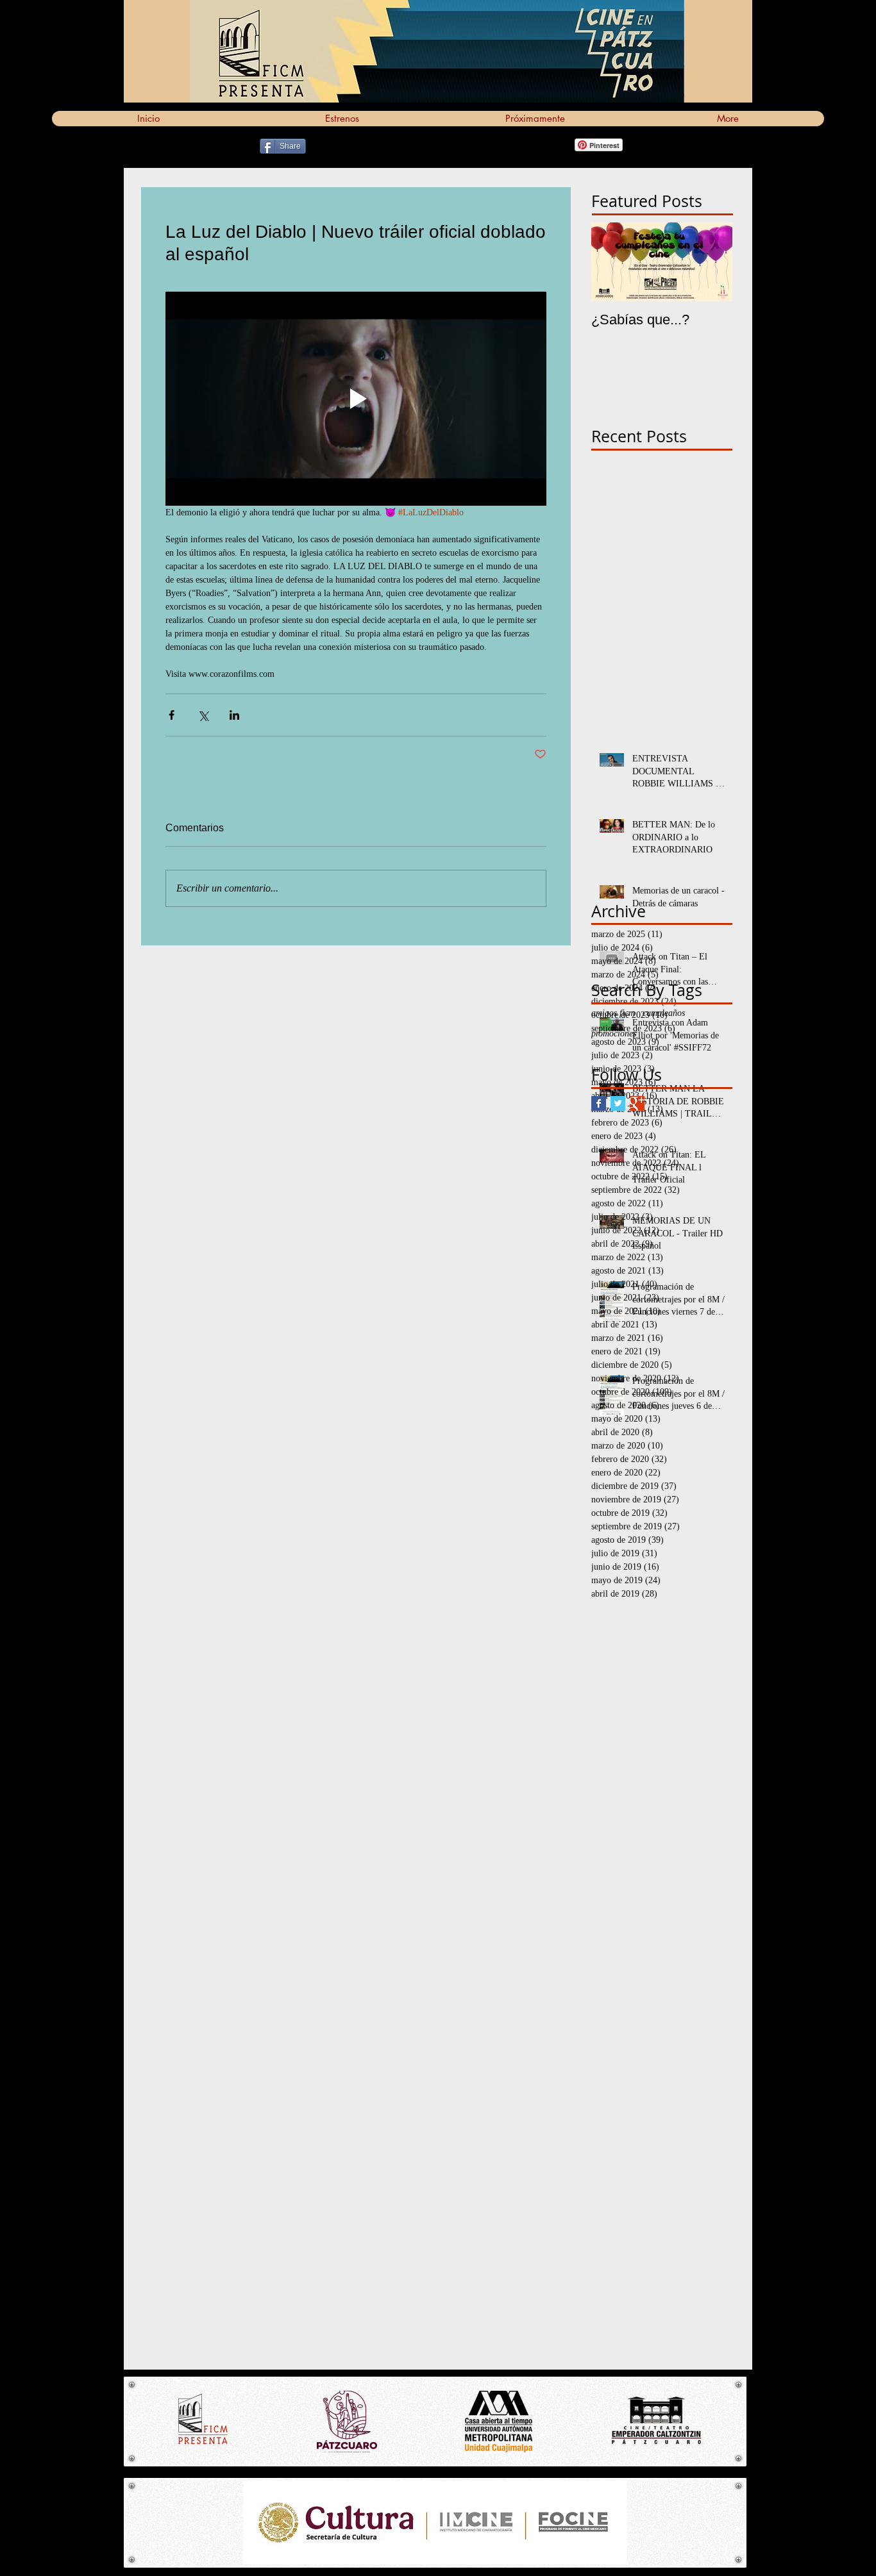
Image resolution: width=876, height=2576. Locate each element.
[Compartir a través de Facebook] (172, 715)
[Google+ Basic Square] (637, 1103)
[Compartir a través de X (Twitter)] (203, 715)
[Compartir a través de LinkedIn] (234, 715)
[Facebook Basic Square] (599, 1103)
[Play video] (356, 399)
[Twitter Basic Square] (618, 1103)
